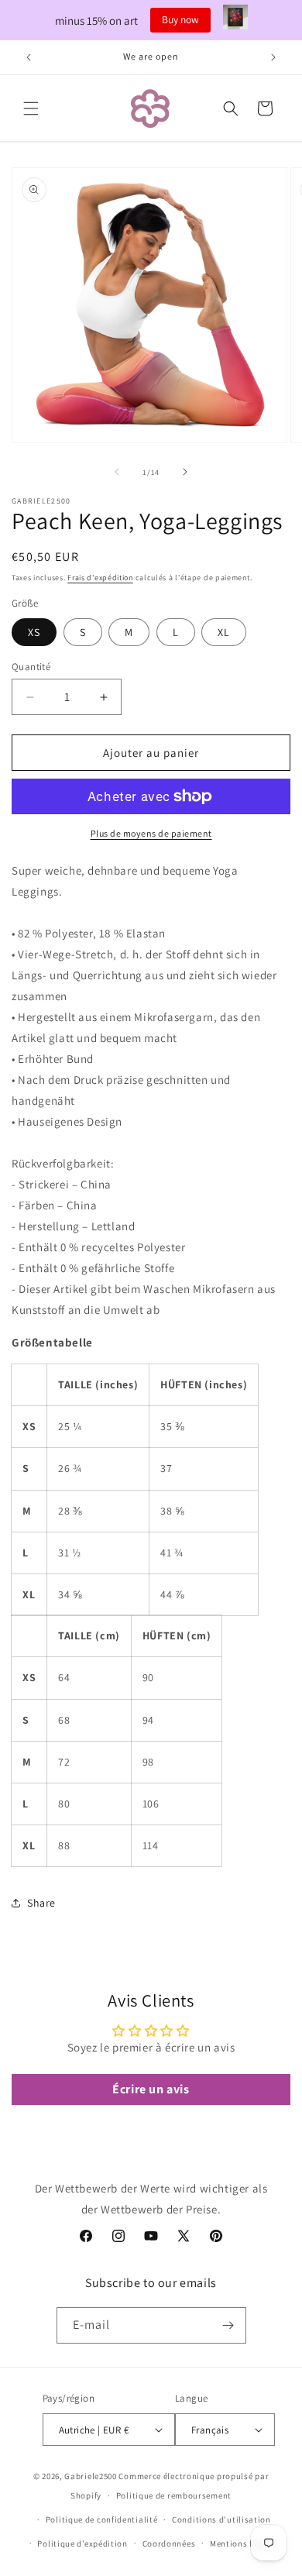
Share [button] (41, 1903)
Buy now (180, 19)
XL (224, 632)
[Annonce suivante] (273, 57)
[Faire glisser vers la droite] (185, 472)
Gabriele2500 (90, 2476)
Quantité (31, 667)
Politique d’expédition (82, 2543)
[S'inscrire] (228, 2325)
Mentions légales (244, 2543)
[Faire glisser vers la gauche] (117, 472)
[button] (31, 108)
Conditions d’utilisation (221, 2519)
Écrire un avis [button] (151, 2089)
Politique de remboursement (174, 2495)
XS (34, 632)
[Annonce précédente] (29, 57)
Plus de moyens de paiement (151, 833)
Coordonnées (169, 2543)
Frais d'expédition (100, 578)
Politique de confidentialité (102, 2519)
